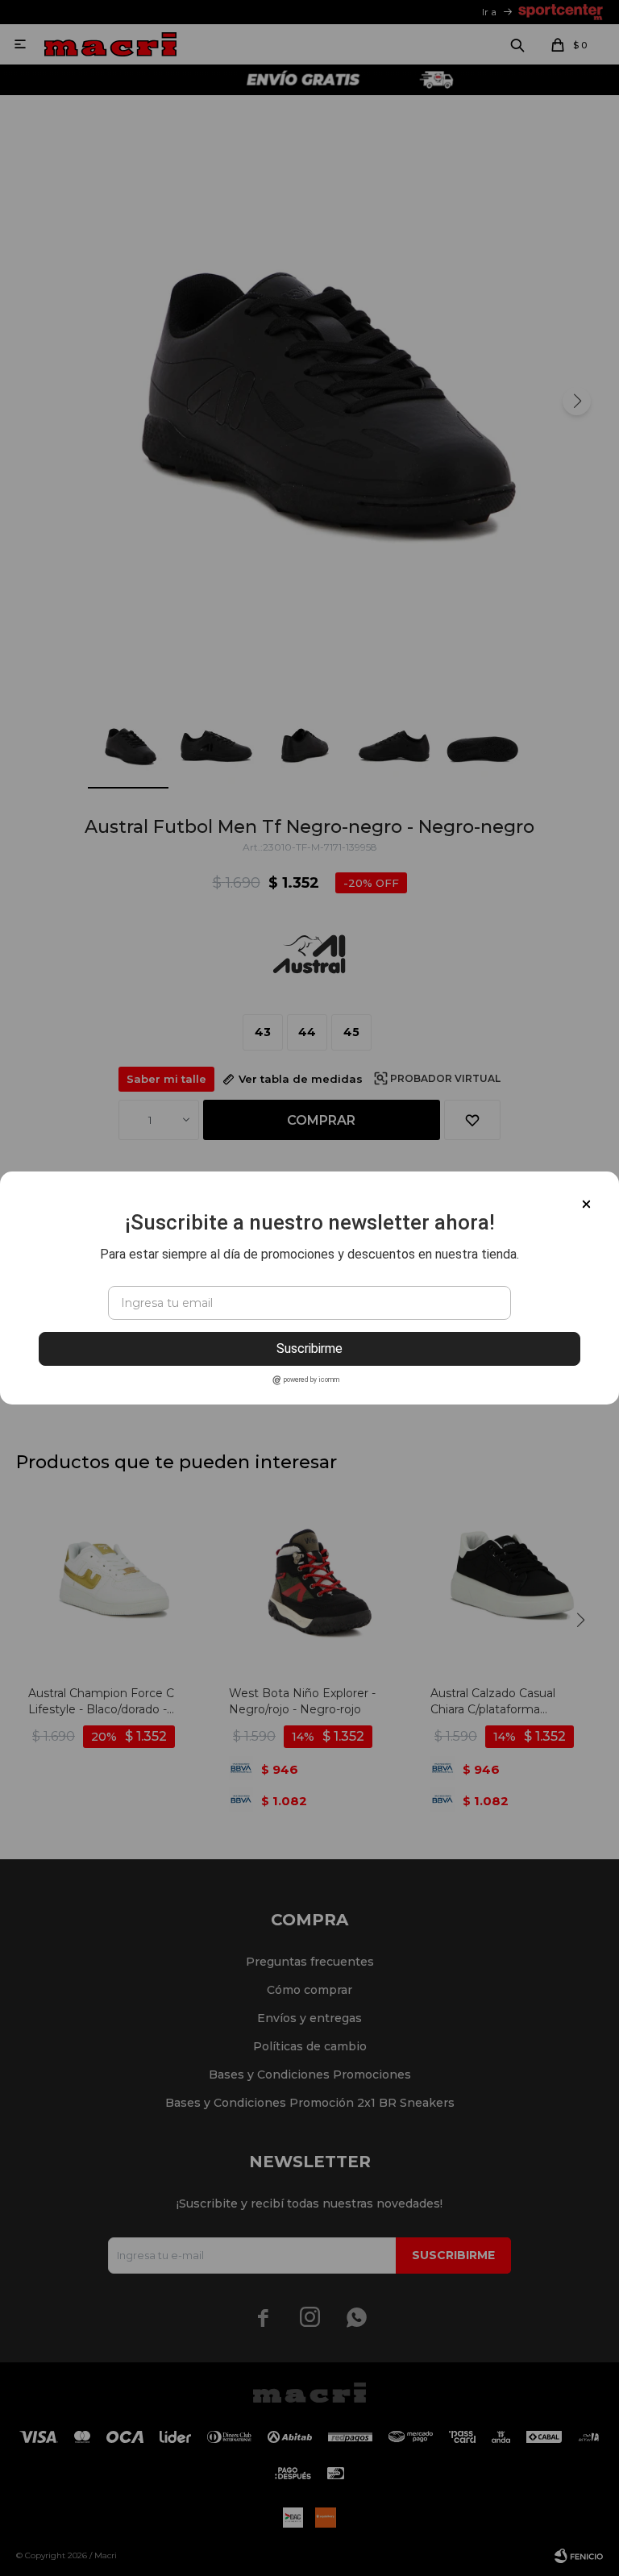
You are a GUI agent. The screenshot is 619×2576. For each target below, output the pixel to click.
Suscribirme (309, 1348)
